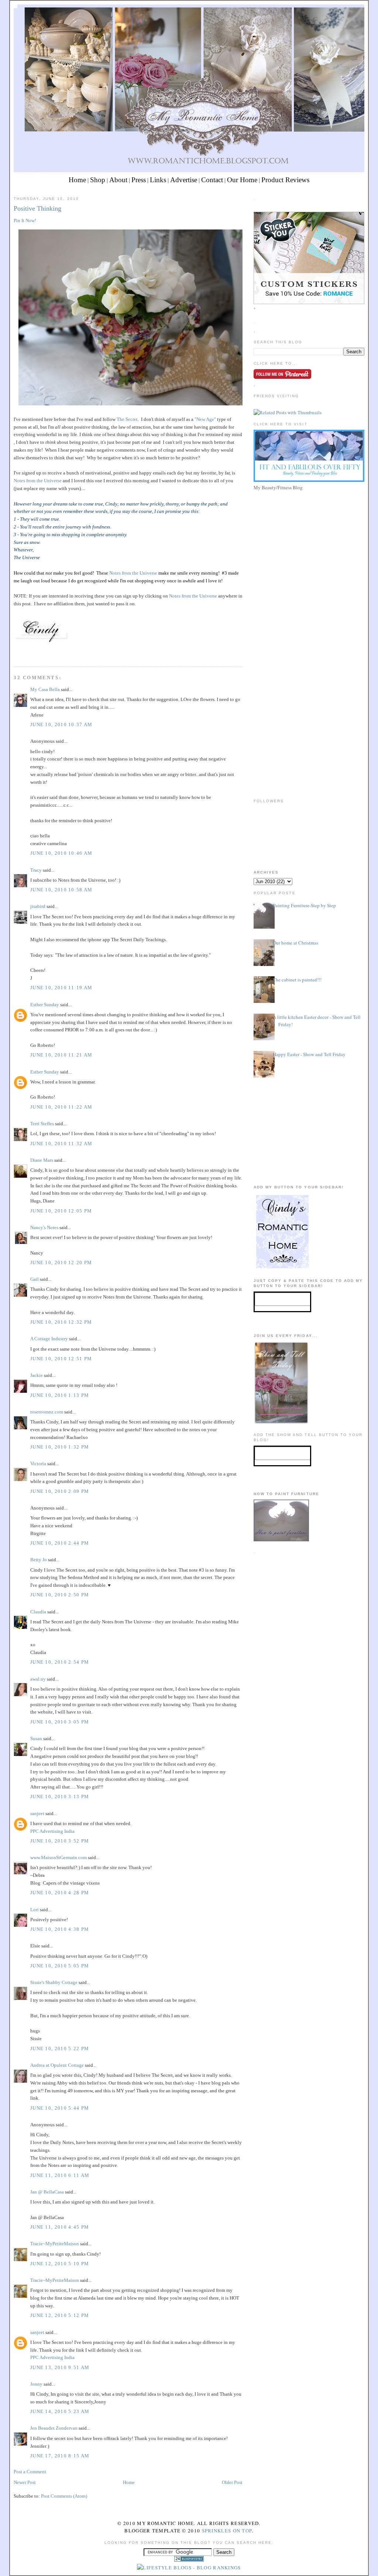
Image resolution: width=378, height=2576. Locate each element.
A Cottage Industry (49, 1339)
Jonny (36, 2384)
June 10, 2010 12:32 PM (61, 1322)
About (118, 180)
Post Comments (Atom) (64, 2496)
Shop (98, 180)
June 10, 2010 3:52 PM (60, 1841)
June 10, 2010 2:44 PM (60, 1543)
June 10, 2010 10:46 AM (61, 853)
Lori (35, 1910)
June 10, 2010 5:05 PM (60, 1966)
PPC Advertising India (52, 1831)
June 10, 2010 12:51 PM (61, 1359)
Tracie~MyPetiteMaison (55, 2244)
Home (77, 180)
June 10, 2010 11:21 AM (61, 1055)
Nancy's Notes (44, 1227)
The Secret (127, 419)
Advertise (184, 180)
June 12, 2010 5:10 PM (60, 2264)
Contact (212, 180)
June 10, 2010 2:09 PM (60, 1491)
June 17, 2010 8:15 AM (60, 2456)
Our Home (242, 180)
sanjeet (37, 1813)
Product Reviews (285, 180)
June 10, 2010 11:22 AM (61, 1107)
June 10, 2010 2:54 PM (60, 1662)
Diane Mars (42, 1160)
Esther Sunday (45, 1005)
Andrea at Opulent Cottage (57, 2065)
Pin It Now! (25, 220)
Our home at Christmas (295, 943)
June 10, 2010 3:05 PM (60, 1722)
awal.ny (38, 1679)
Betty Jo (39, 1560)
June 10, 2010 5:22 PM (60, 2048)
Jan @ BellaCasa (47, 2192)
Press (139, 180)
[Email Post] (14, 653)
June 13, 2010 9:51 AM (60, 2367)
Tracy (36, 870)
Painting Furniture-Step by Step (304, 905)
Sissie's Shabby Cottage (54, 1982)
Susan (36, 1738)
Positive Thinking (37, 208)
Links (158, 180)
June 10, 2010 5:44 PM (60, 2108)
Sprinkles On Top (227, 2531)
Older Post (232, 2482)
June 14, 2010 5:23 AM (60, 2411)
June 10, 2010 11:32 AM (61, 1144)
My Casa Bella (45, 689)
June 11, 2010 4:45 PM (60, 2227)
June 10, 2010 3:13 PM (60, 1796)
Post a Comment (30, 2472)
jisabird (38, 906)
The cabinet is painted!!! (297, 980)
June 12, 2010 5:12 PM (60, 2315)
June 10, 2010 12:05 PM (61, 1211)
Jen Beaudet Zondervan (54, 2428)
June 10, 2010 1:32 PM (60, 1447)
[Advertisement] (309, 545)
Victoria (38, 1464)
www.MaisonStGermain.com (59, 1857)
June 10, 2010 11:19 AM (61, 988)
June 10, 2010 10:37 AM (61, 724)
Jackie (37, 1375)
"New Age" (205, 419)
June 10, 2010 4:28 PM (60, 1893)
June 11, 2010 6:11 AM (60, 2175)
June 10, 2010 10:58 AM (61, 890)
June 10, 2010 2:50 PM (60, 1595)
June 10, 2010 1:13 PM (60, 1395)
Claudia (38, 1612)
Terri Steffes (42, 1124)
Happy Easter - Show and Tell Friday (309, 1054)
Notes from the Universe (38, 481)
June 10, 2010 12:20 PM (61, 1263)
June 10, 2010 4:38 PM (60, 1929)
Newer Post (25, 2482)
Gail (35, 1279)
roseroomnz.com (47, 1412)
